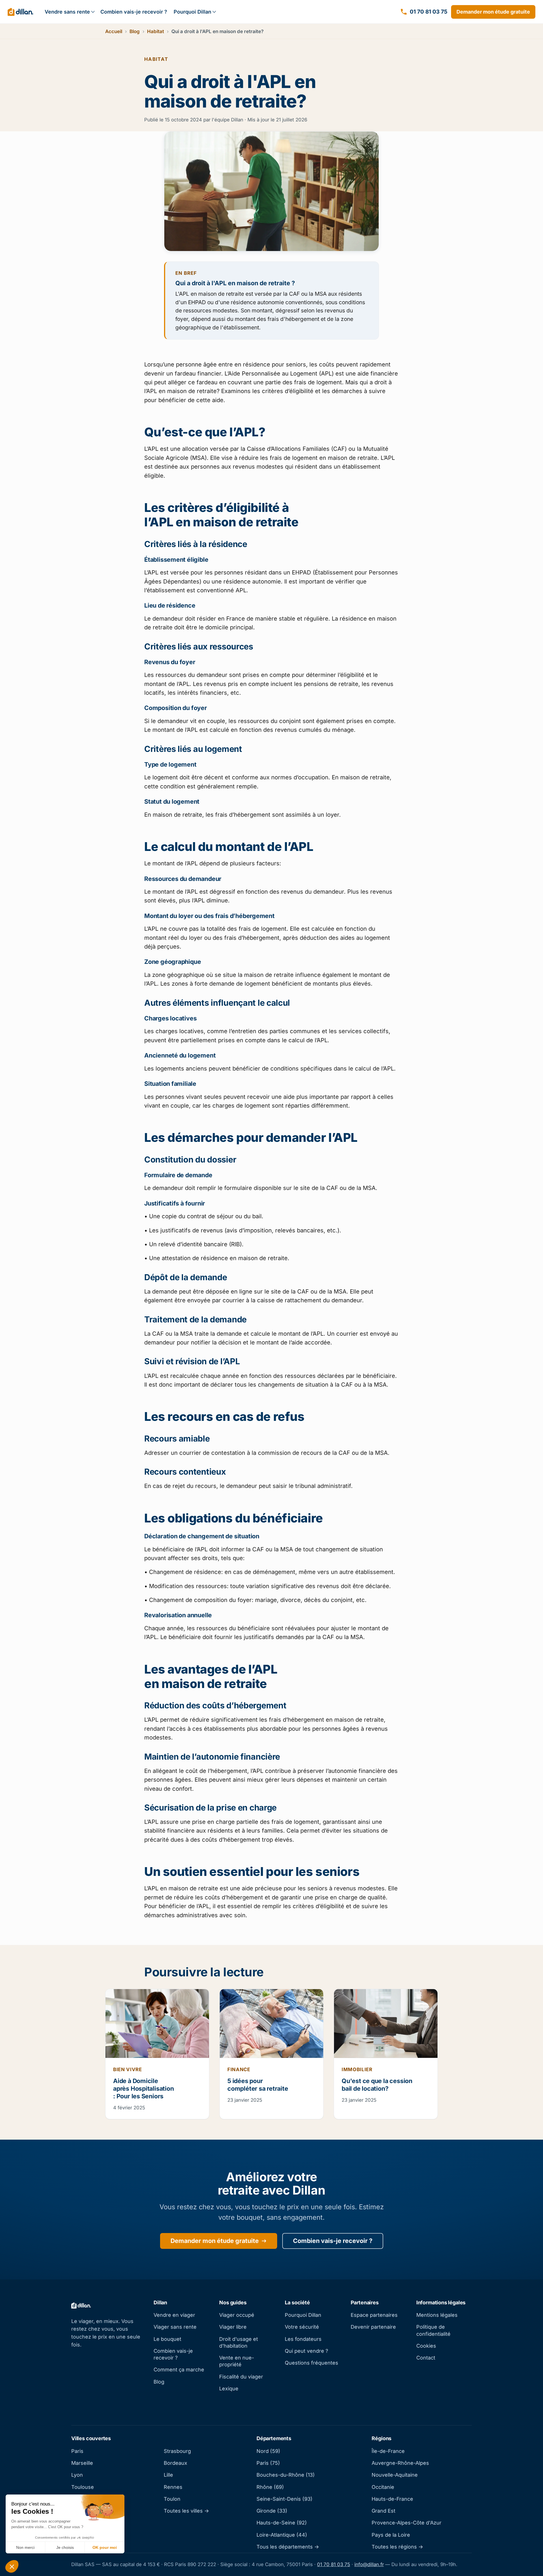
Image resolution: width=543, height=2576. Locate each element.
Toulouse (83, 2487)
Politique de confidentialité (433, 2330)
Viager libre (233, 2327)
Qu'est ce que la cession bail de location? (377, 2085)
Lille (168, 2475)
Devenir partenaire (373, 2327)
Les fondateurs (303, 2339)
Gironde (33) (272, 2511)
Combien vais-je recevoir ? (134, 12)
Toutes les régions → (397, 2547)
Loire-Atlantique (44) (282, 2535)
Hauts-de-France (392, 2499)
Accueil (114, 31)
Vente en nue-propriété (237, 2361)
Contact (426, 2358)
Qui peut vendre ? (306, 2351)
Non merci (25, 2547)
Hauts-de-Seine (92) (282, 2523)
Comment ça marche (179, 2370)
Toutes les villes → (186, 2511)
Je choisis (65, 2547)
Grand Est (383, 2511)
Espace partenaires (374, 2315)
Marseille (82, 2463)
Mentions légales (437, 2315)
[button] (12, 2566)
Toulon (172, 2499)
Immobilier (357, 2069)
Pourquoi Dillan (192, 12)
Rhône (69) (270, 2487)
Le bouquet (167, 2339)
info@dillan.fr (369, 2564)
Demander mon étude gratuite (493, 12)
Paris (77, 2451)
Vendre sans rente (67, 12)
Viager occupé (237, 2315)
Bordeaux (175, 2463)
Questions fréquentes (312, 2363)
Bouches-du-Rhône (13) (286, 2475)
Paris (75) (268, 2463)
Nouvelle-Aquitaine (395, 2475)
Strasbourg (177, 2451)
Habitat (156, 31)
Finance (239, 2069)
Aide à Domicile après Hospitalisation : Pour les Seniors (144, 2089)
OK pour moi (105, 2547)
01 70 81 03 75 (334, 2564)
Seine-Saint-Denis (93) (285, 2499)
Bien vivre (128, 2069)
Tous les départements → (288, 2547)
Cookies (426, 2346)
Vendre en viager (174, 2315)
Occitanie (383, 2487)
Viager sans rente (175, 2327)
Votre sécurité (302, 2327)
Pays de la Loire (391, 2535)
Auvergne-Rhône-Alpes (400, 2463)
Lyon (77, 2475)
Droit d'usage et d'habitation (239, 2342)
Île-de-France (388, 2451)
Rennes (173, 2487)
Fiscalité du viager (241, 2377)
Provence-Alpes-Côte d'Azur (407, 2523)
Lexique (229, 2389)
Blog (135, 31)
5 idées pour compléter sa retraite (258, 2085)
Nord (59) (268, 2451)
